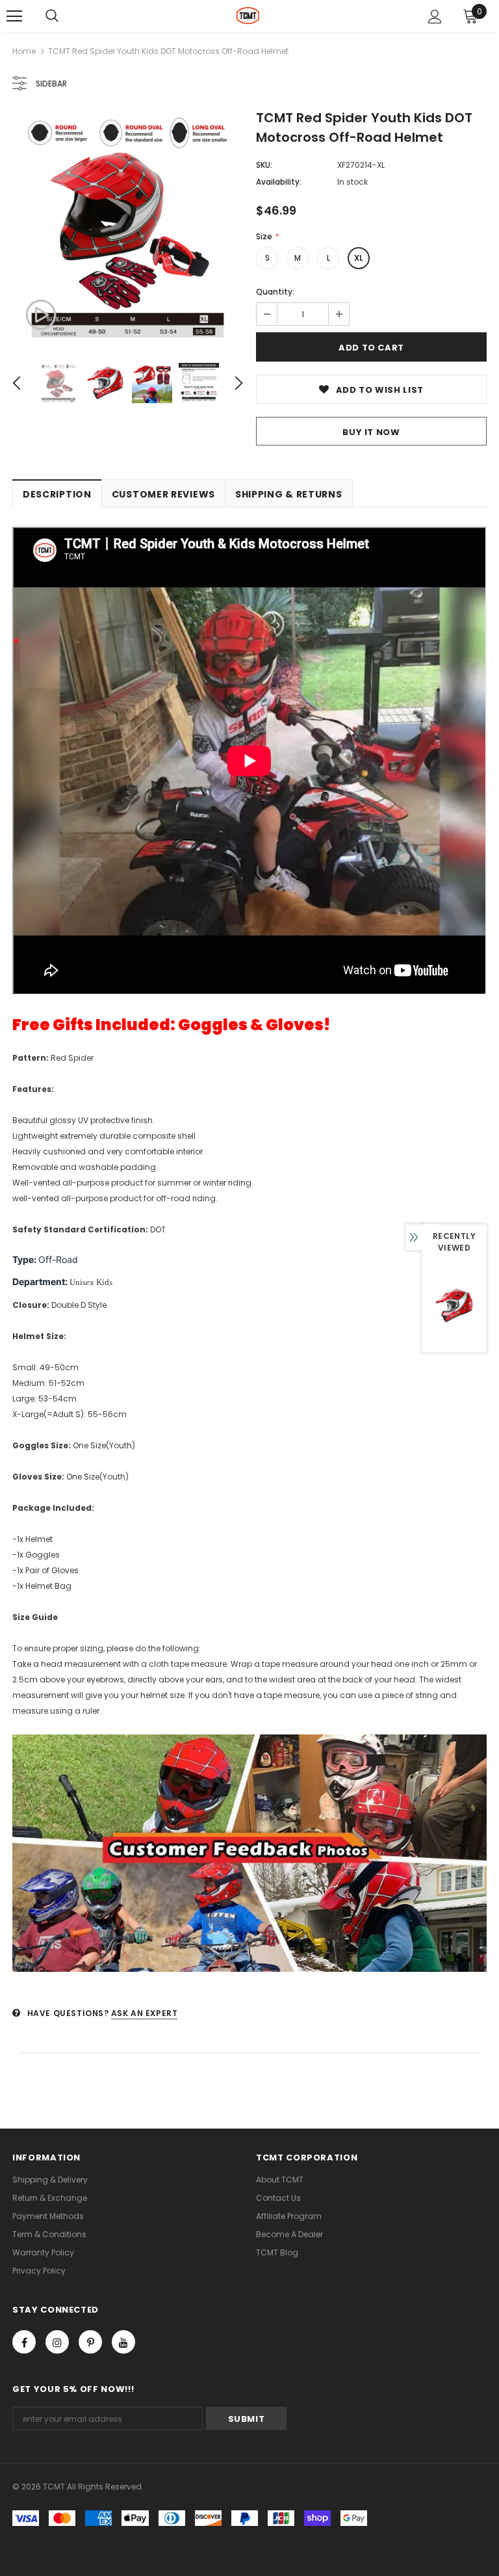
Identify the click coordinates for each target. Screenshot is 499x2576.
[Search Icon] (52, 16)
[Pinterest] (90, 2342)
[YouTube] (123, 2342)
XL (359, 258)
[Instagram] (57, 2342)
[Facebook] (24, 2342)
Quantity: (275, 292)
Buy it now (371, 432)
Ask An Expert (145, 2013)
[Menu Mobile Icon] (14, 16)
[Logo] (248, 16)
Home (24, 51)
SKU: (264, 165)
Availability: (279, 182)
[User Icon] (435, 17)
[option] (128, 228)
